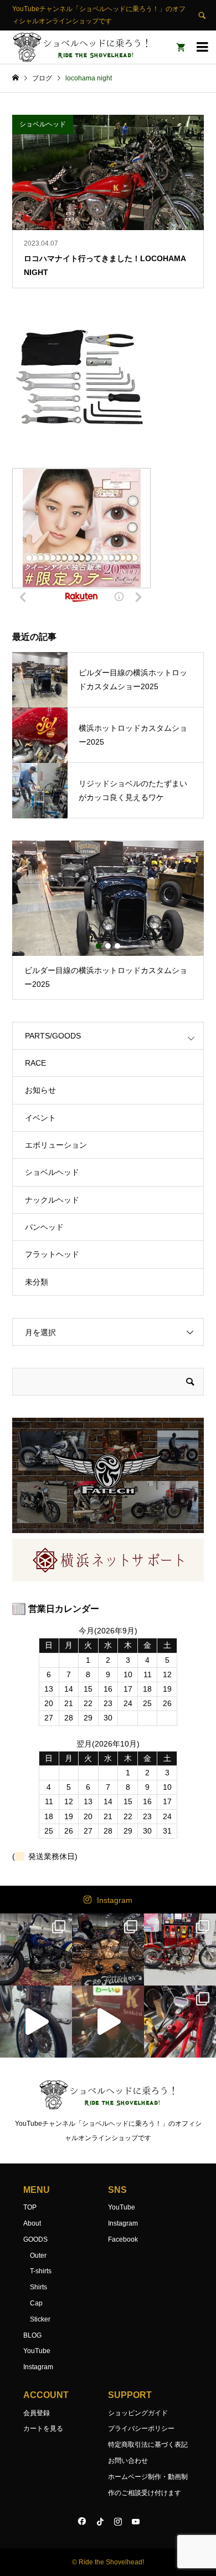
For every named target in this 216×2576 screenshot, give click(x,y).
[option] (108, 920)
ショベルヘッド (52, 1172)
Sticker (40, 2319)
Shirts (38, 2287)
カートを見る (43, 2429)
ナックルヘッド (52, 1200)
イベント (40, 1118)
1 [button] (99, 946)
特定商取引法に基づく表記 (148, 2445)
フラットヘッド (52, 1254)
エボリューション (56, 1145)
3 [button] (117, 946)
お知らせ (40, 1090)
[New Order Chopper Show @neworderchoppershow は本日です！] (108, 1949)
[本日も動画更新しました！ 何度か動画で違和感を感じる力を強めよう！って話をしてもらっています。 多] (180, 2022)
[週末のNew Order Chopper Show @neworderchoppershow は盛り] (36, 1949)
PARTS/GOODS (53, 1036)
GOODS (35, 2239)
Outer (38, 2256)
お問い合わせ (128, 2461)
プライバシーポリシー (141, 2429)
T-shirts (41, 2271)
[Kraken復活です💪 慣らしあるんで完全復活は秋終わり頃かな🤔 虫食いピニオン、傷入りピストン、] (180, 1949)
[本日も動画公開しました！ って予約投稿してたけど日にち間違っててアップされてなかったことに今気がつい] (36, 2022)
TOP (30, 2207)
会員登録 (37, 2413)
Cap (36, 2303)
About (32, 2223)
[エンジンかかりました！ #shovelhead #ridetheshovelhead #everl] (108, 2022)
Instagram (115, 1900)
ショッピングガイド (138, 2413)
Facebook (123, 2239)
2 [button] (108, 946)
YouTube (37, 2351)
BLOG (32, 2335)
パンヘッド (44, 1227)
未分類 (37, 1282)
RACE (35, 1063)
